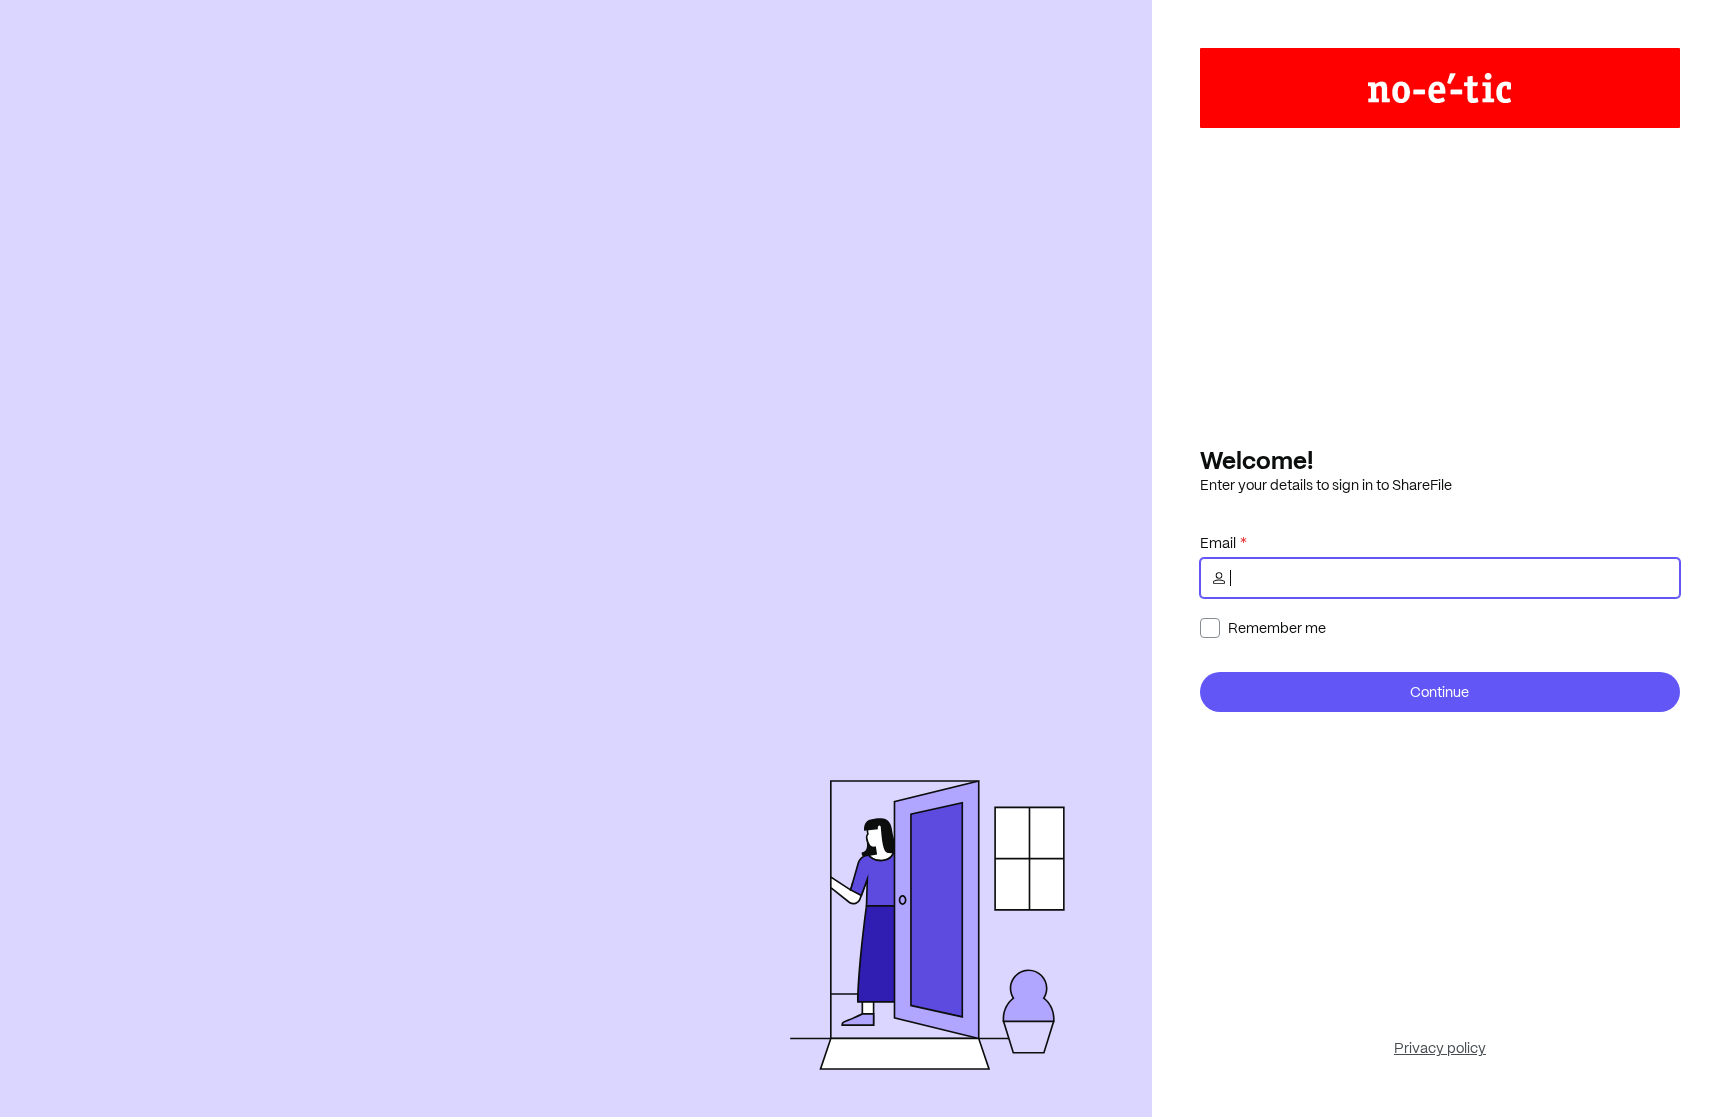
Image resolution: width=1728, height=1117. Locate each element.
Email (1218, 543)
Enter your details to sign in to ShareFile (1326, 485)
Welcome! (1256, 460)
